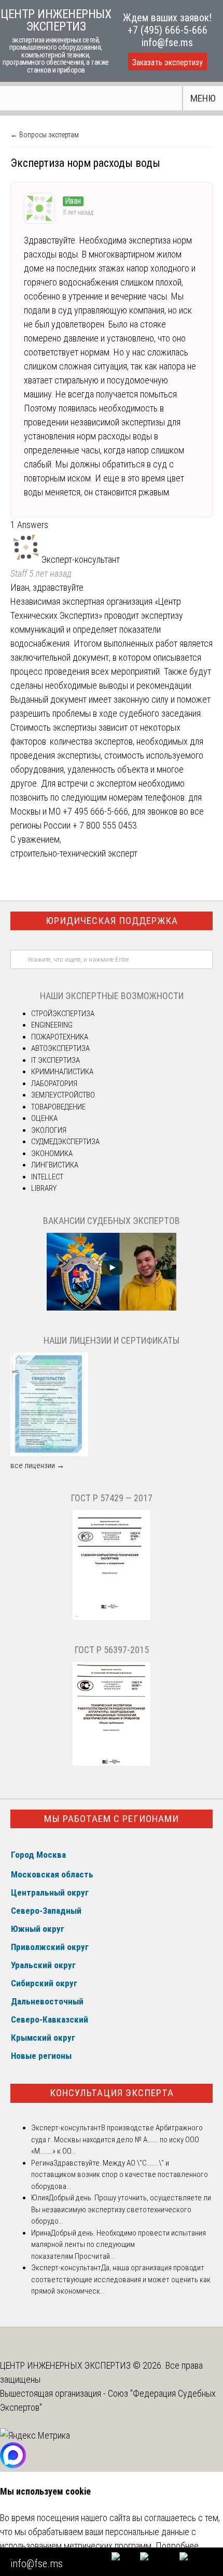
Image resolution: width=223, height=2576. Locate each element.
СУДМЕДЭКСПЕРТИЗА (65, 1142)
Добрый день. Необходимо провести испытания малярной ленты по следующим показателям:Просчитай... (119, 2245)
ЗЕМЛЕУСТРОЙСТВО (63, 1095)
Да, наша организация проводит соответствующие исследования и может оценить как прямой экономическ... (121, 2279)
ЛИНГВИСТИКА (55, 1165)
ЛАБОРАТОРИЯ (54, 1084)
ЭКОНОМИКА (52, 1154)
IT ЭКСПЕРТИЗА (55, 1060)
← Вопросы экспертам (45, 135)
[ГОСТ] (112, 1617)
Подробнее (177, 2546)
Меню (203, 98)
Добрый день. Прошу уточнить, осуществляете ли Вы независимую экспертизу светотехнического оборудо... (121, 2209)
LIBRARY (44, 1188)
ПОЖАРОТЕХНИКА (60, 1037)
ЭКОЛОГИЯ (49, 1130)
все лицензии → (37, 1465)
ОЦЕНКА (44, 1118)
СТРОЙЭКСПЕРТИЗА (63, 1014)
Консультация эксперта (112, 2093)
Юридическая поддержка (112, 921)
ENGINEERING (52, 1025)
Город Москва (38, 1855)
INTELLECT (47, 1177)
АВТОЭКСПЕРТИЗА (60, 1048)
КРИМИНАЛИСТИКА (62, 1072)
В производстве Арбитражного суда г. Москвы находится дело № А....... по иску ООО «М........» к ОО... (117, 2139)
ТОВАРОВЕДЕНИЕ (58, 1107)
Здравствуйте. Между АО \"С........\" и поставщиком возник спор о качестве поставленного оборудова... (120, 2175)
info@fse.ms (167, 42)
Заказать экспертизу (168, 62)
